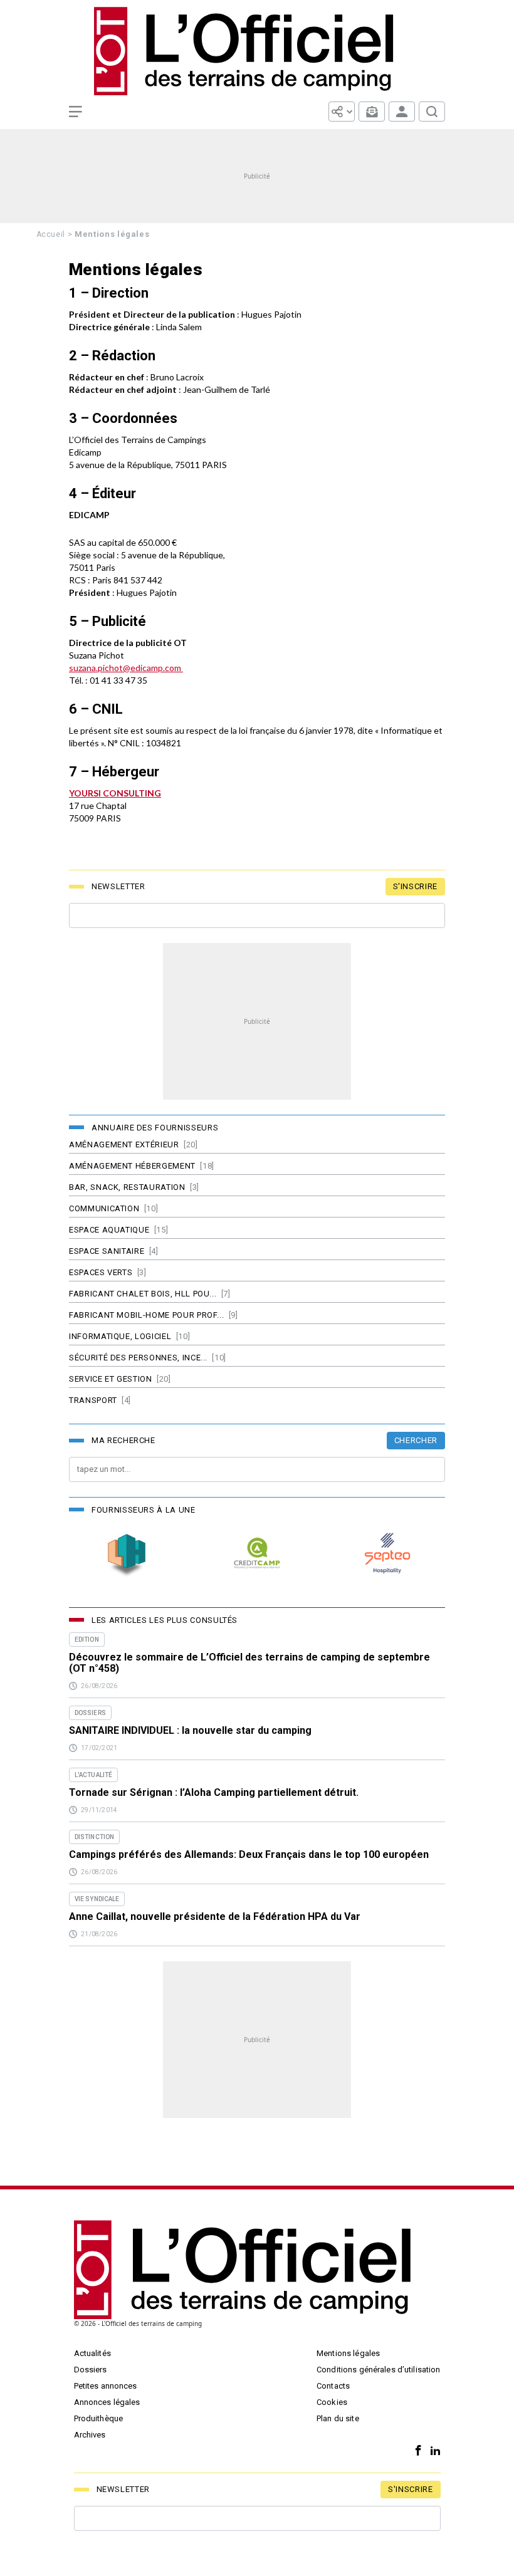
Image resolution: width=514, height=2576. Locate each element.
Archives (90, 2435)
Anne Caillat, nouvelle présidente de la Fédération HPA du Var (215, 1917)
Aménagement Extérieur (124, 1145)
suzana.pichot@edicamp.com (125, 668)
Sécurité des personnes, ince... (138, 1358)
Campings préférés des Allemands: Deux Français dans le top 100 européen (249, 1855)
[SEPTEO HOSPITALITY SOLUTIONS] (387, 1553)
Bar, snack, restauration (127, 1187)
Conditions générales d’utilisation (378, 2370)
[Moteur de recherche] (432, 112)
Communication (104, 1208)
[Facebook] (415, 2451)
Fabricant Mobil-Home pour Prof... (146, 1315)
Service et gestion (111, 1379)
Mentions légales (348, 2353)
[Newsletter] (372, 112)
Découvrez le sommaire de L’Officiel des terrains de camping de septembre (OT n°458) (249, 1663)
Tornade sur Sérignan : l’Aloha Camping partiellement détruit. (214, 1793)
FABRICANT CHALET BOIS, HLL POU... (143, 1294)
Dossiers (91, 2370)
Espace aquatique (109, 1230)
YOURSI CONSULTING (115, 793)
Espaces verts (101, 1272)
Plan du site (338, 2418)
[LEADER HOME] (127, 1553)
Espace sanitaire (107, 1251)
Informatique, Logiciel (120, 1336)
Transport (93, 1400)
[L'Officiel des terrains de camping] (257, 51)
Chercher (416, 1440)
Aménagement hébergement (132, 1166)
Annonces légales (107, 2402)
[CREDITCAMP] (257, 1553)
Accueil (51, 234)
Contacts (333, 2386)
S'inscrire (416, 886)
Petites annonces (106, 2386)
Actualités (92, 2353)
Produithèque (99, 2418)
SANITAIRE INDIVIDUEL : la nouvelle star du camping (190, 1731)
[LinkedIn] (432, 2451)
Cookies (332, 2402)
